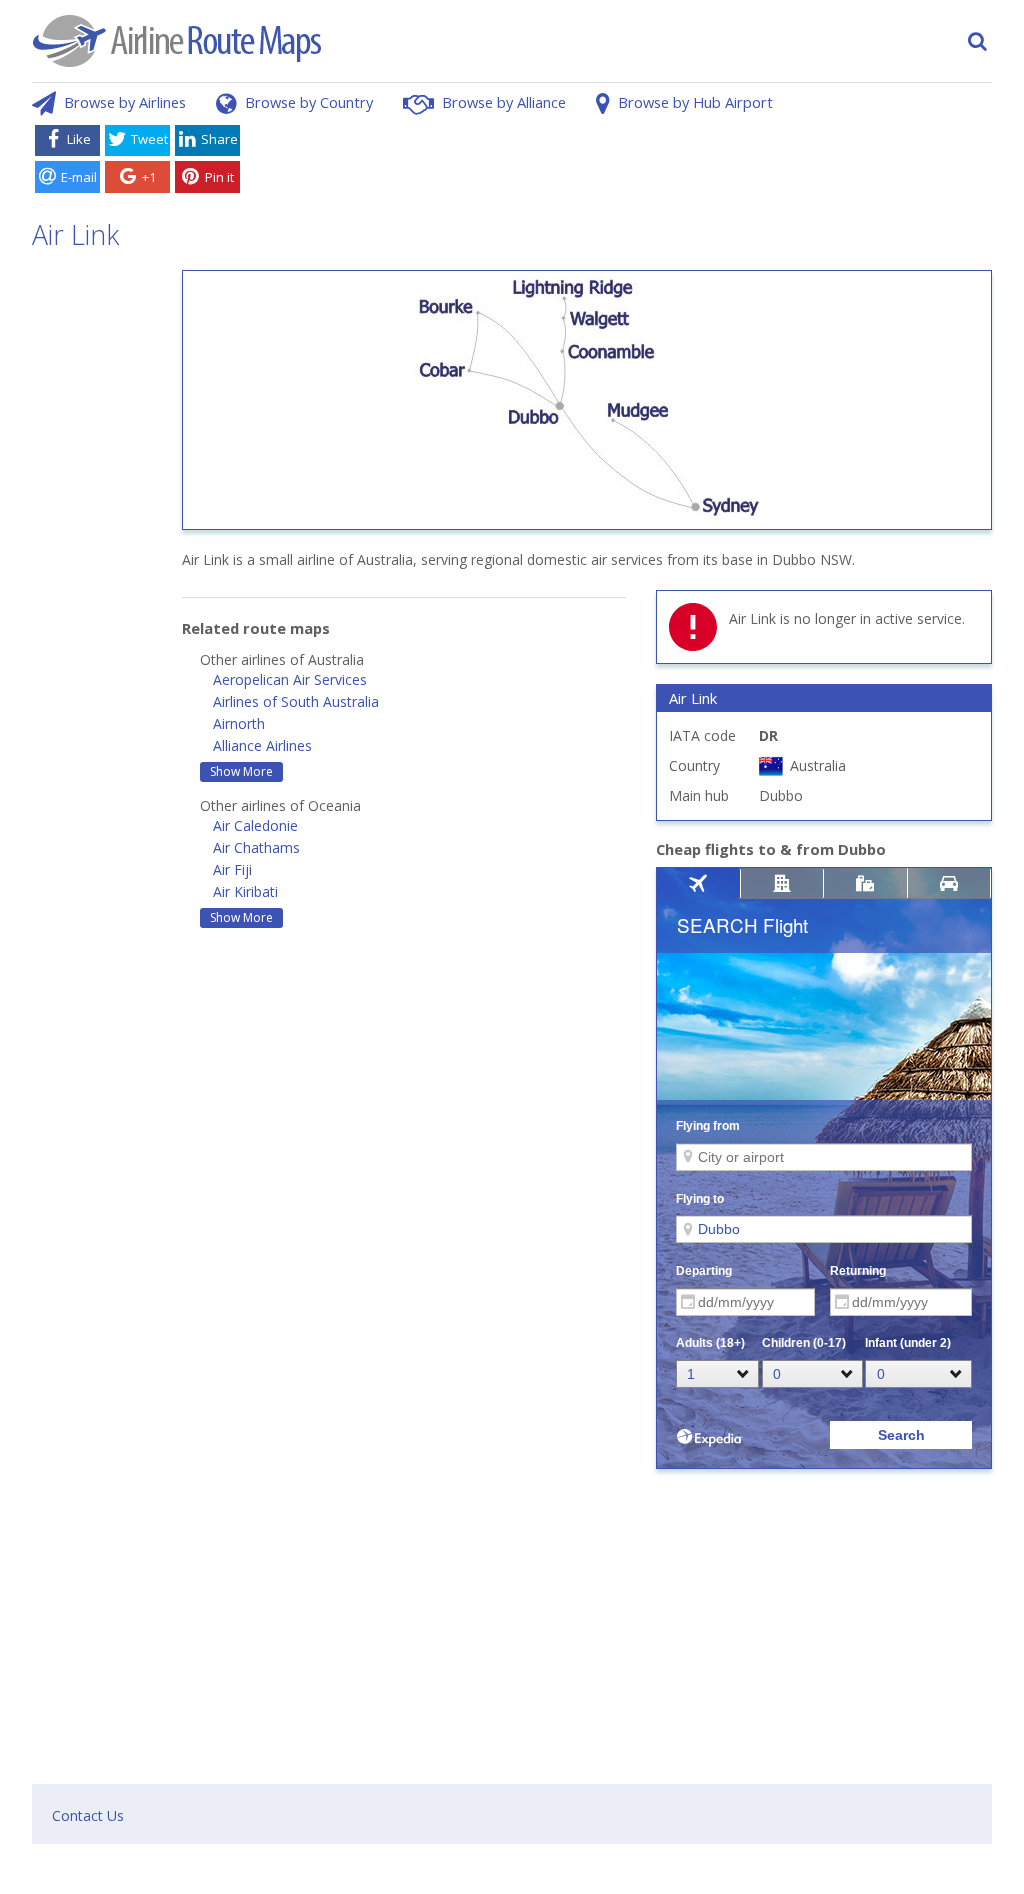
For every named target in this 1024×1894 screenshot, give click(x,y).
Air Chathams (256, 847)
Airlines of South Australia (296, 701)
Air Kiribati (245, 891)
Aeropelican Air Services (290, 679)
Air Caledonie (255, 825)
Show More (241, 771)
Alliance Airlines (262, 745)
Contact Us (88, 1815)
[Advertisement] (620, 163)
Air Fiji (232, 869)
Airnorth (239, 723)
